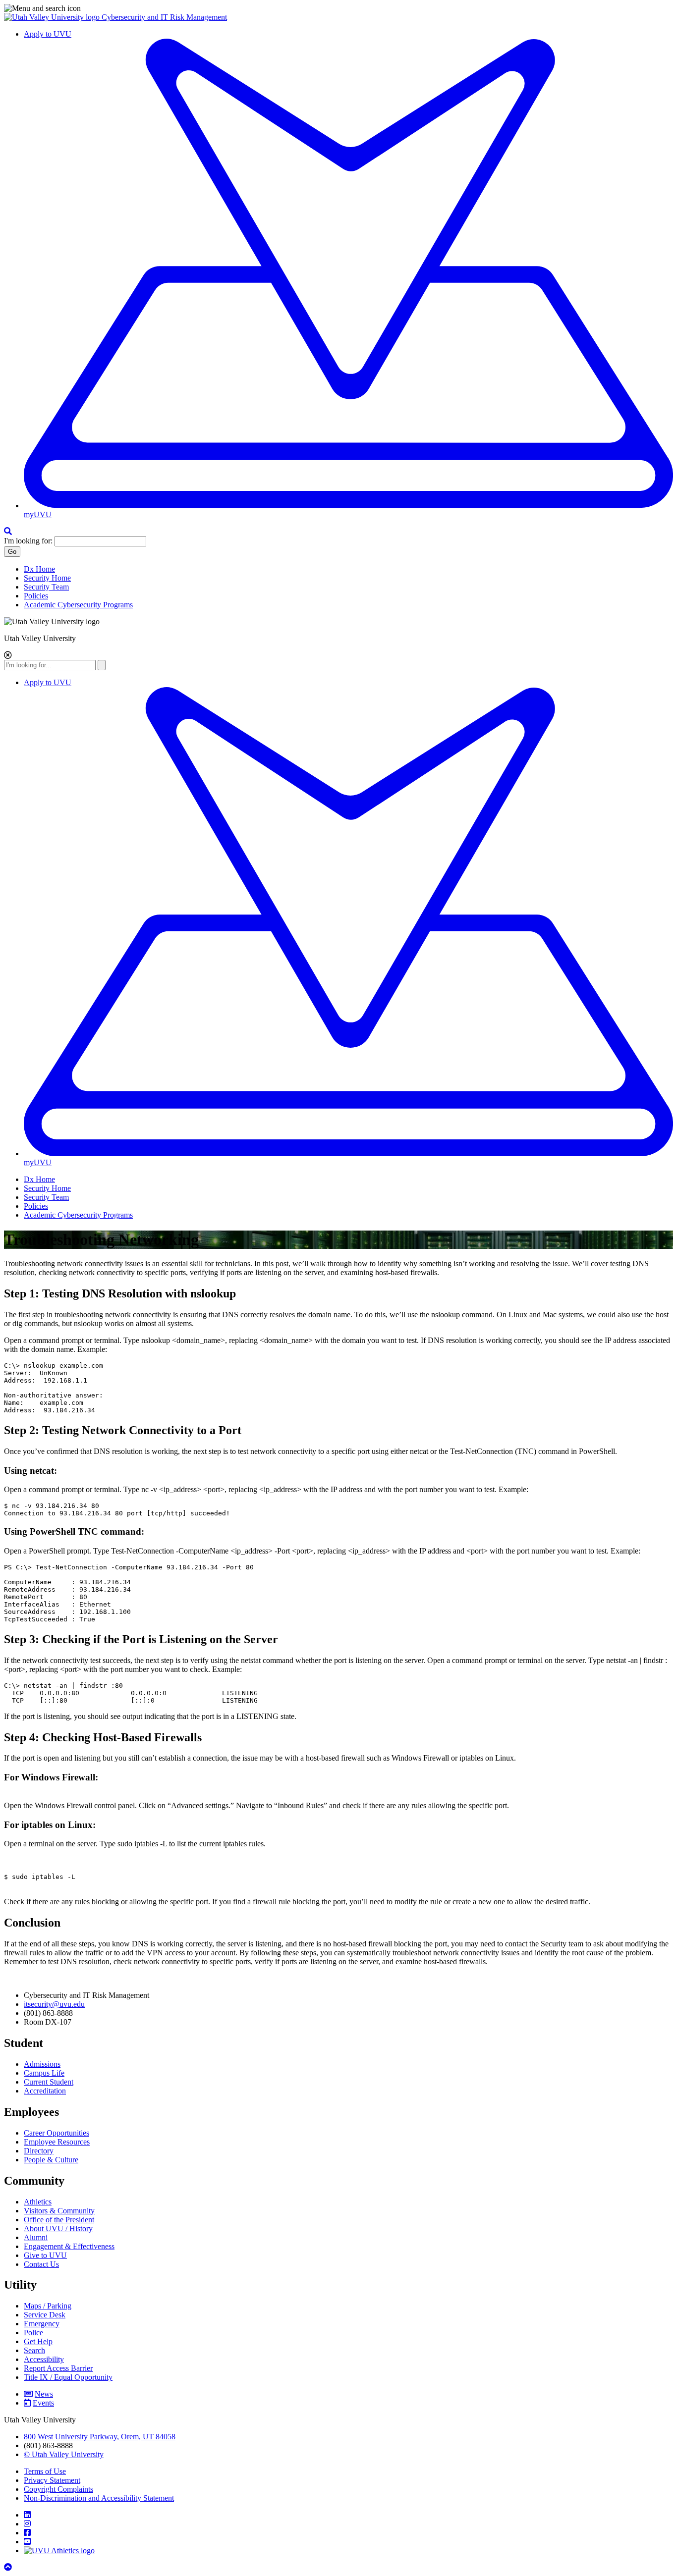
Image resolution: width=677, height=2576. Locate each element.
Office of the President (59, 2220)
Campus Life (44, 2073)
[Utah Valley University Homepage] (53, 17)
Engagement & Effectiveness (69, 2246)
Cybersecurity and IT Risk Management (164, 17)
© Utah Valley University (64, 2454)
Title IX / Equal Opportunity (68, 2377)
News (44, 2394)
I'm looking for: (28, 541)
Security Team (46, 587)
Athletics (38, 2202)
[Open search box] (8, 531)
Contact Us (41, 2264)
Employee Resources (57, 2142)
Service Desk (45, 2315)
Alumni (36, 2237)
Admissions (42, 2064)
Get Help (38, 2341)
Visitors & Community (59, 2211)
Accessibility (44, 2359)
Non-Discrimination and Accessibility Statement (99, 2498)
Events (43, 2403)
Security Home (47, 578)
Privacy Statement (52, 2480)
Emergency (42, 2324)
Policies (36, 596)
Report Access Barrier (58, 2368)
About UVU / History (58, 2228)
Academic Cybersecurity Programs (78, 605)
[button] (338, 8)
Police (33, 2333)
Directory (39, 2151)
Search (34, 2350)
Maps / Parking (48, 2306)
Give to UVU (45, 2255)
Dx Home (39, 569)
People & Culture (51, 2160)
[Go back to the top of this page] (9, 2567)
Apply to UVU (48, 34)
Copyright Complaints (58, 2489)
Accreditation (45, 2091)
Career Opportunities (56, 2133)
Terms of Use (45, 2471)
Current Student (49, 2082)
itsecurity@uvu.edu (54, 2004)
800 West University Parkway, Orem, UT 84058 (100, 2437)
